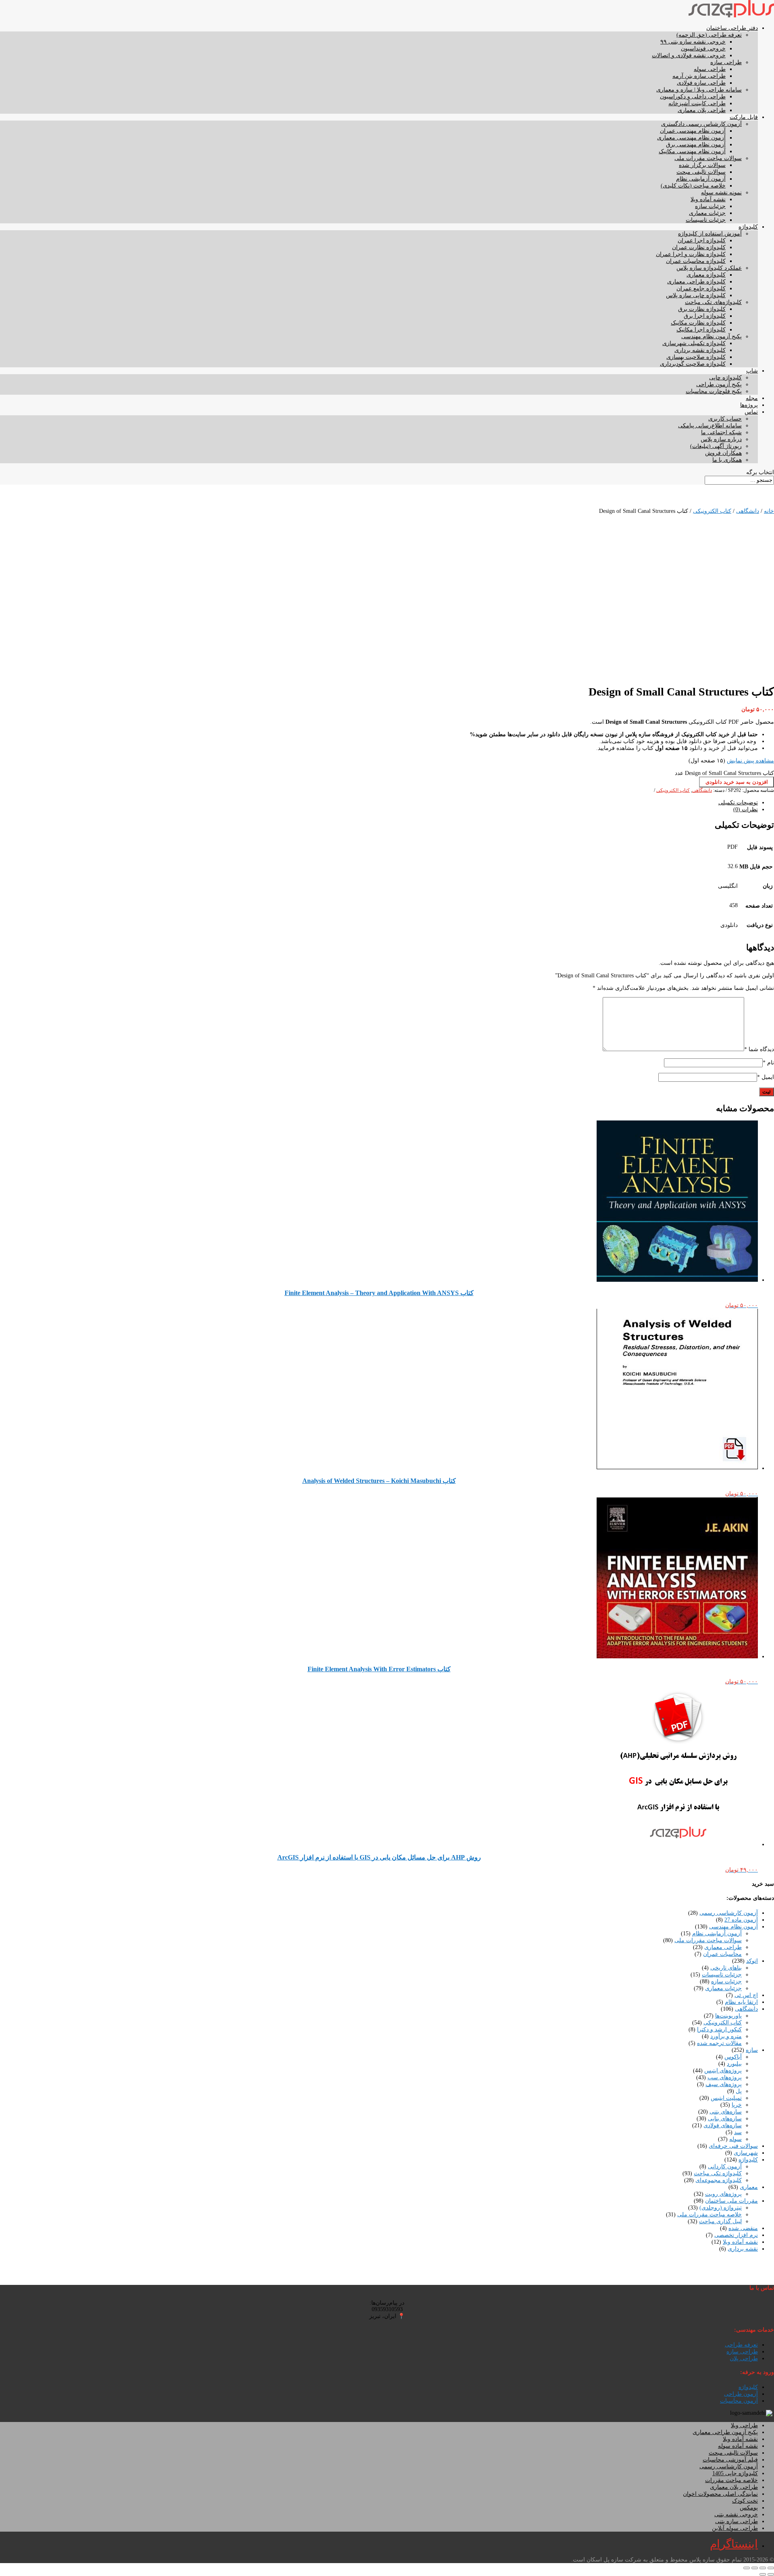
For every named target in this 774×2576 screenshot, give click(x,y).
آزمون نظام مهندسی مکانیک (692, 151)
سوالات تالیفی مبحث (701, 172)
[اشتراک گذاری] (755, 2568)
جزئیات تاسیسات (706, 220)
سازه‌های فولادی (723, 2125)
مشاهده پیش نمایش (750, 761)
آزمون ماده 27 (741, 1920)
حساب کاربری (725, 419)
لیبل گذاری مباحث (720, 2221)
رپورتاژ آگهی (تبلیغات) (716, 446)
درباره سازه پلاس (721, 439)
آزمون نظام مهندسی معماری (691, 138)
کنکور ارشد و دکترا (719, 2029)
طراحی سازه (726, 62)
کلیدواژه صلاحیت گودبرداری (693, 364)
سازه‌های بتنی (726, 2112)
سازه (752, 2050)
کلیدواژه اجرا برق (705, 316)
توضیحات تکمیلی (738, 803)
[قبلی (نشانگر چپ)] (771, 2574)
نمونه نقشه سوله (721, 193)
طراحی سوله (710, 69)
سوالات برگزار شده (702, 165)
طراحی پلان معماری (702, 110)
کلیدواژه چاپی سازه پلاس (696, 295)
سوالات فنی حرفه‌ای (733, 2146)
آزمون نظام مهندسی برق (696, 145)
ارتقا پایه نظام (741, 2002)
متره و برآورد (726, 2036)
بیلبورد (734, 2064)
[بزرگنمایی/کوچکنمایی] (771, 2568)
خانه (769, 511)
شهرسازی (746, 2153)
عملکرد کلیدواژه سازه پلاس (709, 268)
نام (768, 1063)
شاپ (752, 371)
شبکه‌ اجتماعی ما (721, 432)
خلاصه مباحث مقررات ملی (709, 2215)
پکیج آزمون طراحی (719, 384)
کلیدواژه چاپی (725, 378)
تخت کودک (745, 2501)
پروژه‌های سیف (724, 2084)
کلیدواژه (748, 227)
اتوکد (752, 1961)
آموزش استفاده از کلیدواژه (710, 234)
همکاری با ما (727, 460)
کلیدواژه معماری (706, 275)
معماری (749, 2187)
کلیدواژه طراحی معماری (696, 282)
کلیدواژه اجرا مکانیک (701, 330)
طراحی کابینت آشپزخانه (697, 103)
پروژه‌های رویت (723, 2194)
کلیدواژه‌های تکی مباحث (713, 302)
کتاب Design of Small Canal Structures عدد (724, 773)
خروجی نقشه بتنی (736, 2515)
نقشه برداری (743, 2249)
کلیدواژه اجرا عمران (702, 241)
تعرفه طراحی (741, 2345)
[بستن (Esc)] (747, 2568)
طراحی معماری (723, 1947)
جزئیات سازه (710, 206)
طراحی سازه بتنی (737, 2521)
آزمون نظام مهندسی (733, 1927)
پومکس (749, 2508)
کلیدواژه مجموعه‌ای (719, 2180)
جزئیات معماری (707, 213)
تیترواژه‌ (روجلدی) (721, 2208)
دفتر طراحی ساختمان (732, 28)
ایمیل (766, 1077)
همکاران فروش (723, 453)
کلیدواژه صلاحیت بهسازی (696, 357)
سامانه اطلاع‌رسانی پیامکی (710, 426)
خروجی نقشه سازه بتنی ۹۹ (693, 42)
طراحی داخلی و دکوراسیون (693, 97)
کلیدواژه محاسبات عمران (696, 261)
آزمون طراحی (741, 2394)
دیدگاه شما (759, 1049)
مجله (752, 398)
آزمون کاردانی (725, 2167)
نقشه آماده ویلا (708, 199)
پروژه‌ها (749, 405)
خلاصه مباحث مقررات (731, 2480)
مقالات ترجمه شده (719, 2043)
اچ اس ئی (746, 1995)
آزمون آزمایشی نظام (701, 179)
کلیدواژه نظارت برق (702, 309)
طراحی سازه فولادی (701, 83)
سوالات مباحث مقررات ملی (708, 158)
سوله (736, 2139)
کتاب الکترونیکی (712, 511)
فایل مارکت (744, 117)
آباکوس (733, 2057)
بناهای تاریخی (726, 1968)
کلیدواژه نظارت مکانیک (698, 323)
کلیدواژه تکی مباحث (718, 2173)
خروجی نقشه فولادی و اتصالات (689, 55)
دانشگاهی (748, 511)
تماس (751, 412)
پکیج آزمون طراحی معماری (725, 2432)
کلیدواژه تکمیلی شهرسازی (694, 343)
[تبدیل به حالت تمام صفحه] (763, 2568)
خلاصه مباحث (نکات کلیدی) (693, 186)
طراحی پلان (744, 2358)
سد (738, 2132)
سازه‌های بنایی (725, 2119)
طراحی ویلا (744, 2425)
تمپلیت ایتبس (726, 2098)
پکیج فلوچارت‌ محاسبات (714, 391)
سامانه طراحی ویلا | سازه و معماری (699, 90)
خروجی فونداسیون (703, 49)
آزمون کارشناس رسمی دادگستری (701, 124)
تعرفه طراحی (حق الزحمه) (709, 35)
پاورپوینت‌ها (728, 2016)
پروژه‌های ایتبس (723, 2071)
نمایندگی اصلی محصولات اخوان (720, 2494)
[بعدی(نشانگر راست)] (763, 2574)
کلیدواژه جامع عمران (701, 288)
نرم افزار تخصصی (736, 2235)
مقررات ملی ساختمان (731, 2201)
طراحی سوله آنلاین (735, 2528)
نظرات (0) (746, 809)
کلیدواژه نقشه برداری (700, 350)
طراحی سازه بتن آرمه (699, 76)
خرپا (737, 2105)
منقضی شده (743, 2228)
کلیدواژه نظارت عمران (699, 247)
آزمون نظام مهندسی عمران (693, 131)
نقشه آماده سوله (738, 2446)
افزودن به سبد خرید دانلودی (737, 782)
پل (739, 2091)
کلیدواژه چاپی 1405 (735, 2473)
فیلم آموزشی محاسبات (730, 2460)
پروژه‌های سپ (725, 2077)
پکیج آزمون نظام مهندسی (712, 336)
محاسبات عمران (722, 1954)
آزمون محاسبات (739, 2401)
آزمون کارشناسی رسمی (729, 1913)
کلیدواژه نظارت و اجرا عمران (691, 254)
